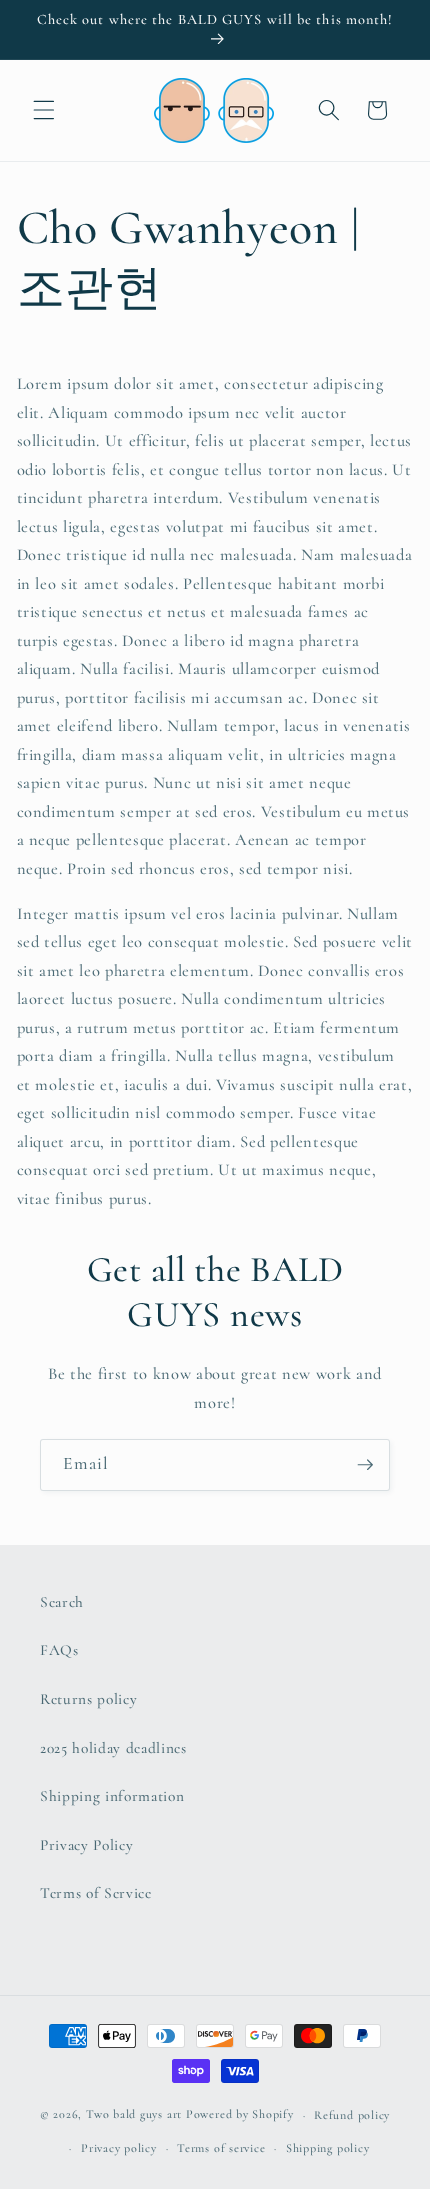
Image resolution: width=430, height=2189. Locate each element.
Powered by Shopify (240, 2115)
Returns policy (88, 1699)
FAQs (59, 1650)
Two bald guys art (134, 2115)
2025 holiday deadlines (113, 1748)
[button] (44, 110)
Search (62, 1602)
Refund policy (352, 2115)
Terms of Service (96, 1893)
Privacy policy (119, 2148)
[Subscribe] (365, 1465)
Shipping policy (328, 2148)
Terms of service (221, 2148)
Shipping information (112, 1796)
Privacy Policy (86, 1845)
